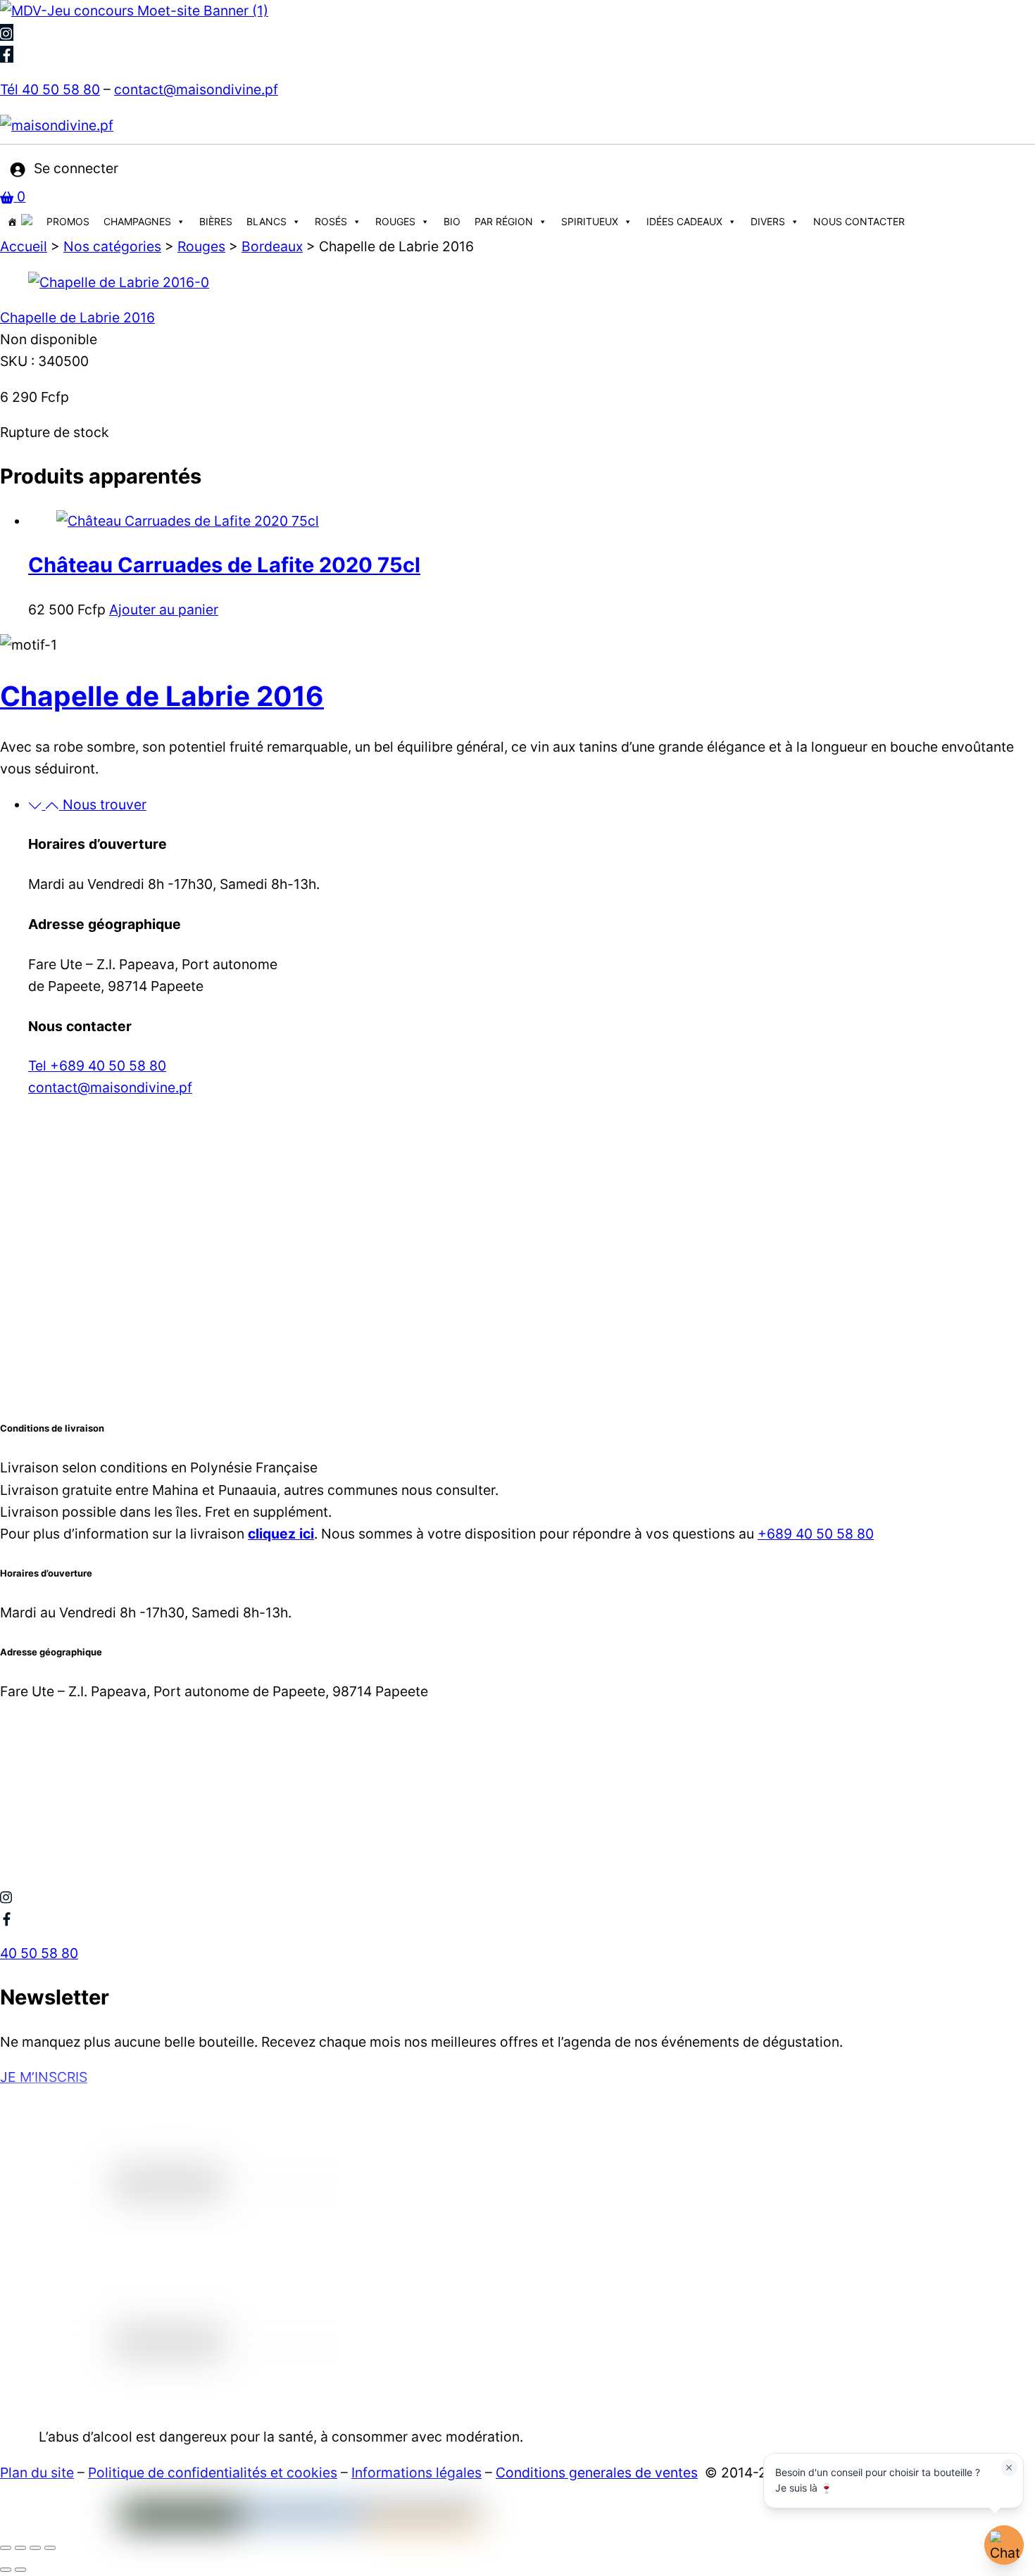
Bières (216, 221)
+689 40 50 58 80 (816, 1534)
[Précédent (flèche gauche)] (6, 2570)
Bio (452, 221)
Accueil (24, 246)
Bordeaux (272, 246)
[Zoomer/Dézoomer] (6, 2548)
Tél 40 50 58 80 (50, 89)
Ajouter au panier (164, 610)
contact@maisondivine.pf (196, 89)
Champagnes (137, 221)
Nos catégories (112, 246)
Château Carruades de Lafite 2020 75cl (224, 565)
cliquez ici (281, 1534)
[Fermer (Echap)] (50, 2548)
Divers (768, 221)
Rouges (395, 221)
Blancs (266, 221)
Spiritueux (590, 221)
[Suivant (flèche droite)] (20, 2570)
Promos (68, 221)
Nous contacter (859, 221)
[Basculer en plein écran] (20, 2548)
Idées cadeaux (684, 221)
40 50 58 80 (39, 1953)
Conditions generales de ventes (597, 2473)
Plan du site (37, 2473)
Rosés (331, 221)
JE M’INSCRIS (44, 2077)
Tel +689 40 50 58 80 (97, 1066)
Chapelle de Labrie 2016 (77, 317)
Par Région (504, 221)
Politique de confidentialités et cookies (213, 2473)
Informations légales (416, 2473)
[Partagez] (35, 2548)
